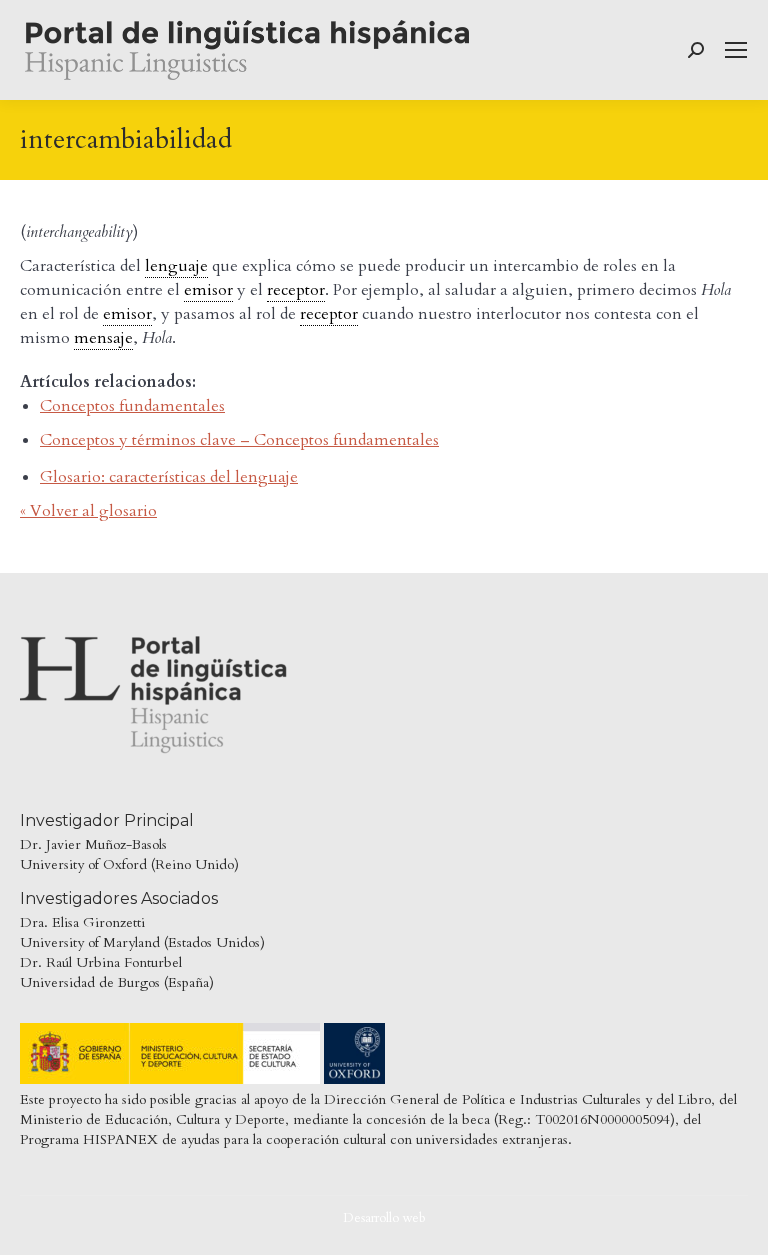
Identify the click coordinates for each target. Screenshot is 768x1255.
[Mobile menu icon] (736, 50)
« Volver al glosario (88, 511)
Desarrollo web (384, 1218)
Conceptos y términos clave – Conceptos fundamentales (239, 440)
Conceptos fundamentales (132, 406)
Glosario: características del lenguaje (169, 477)
